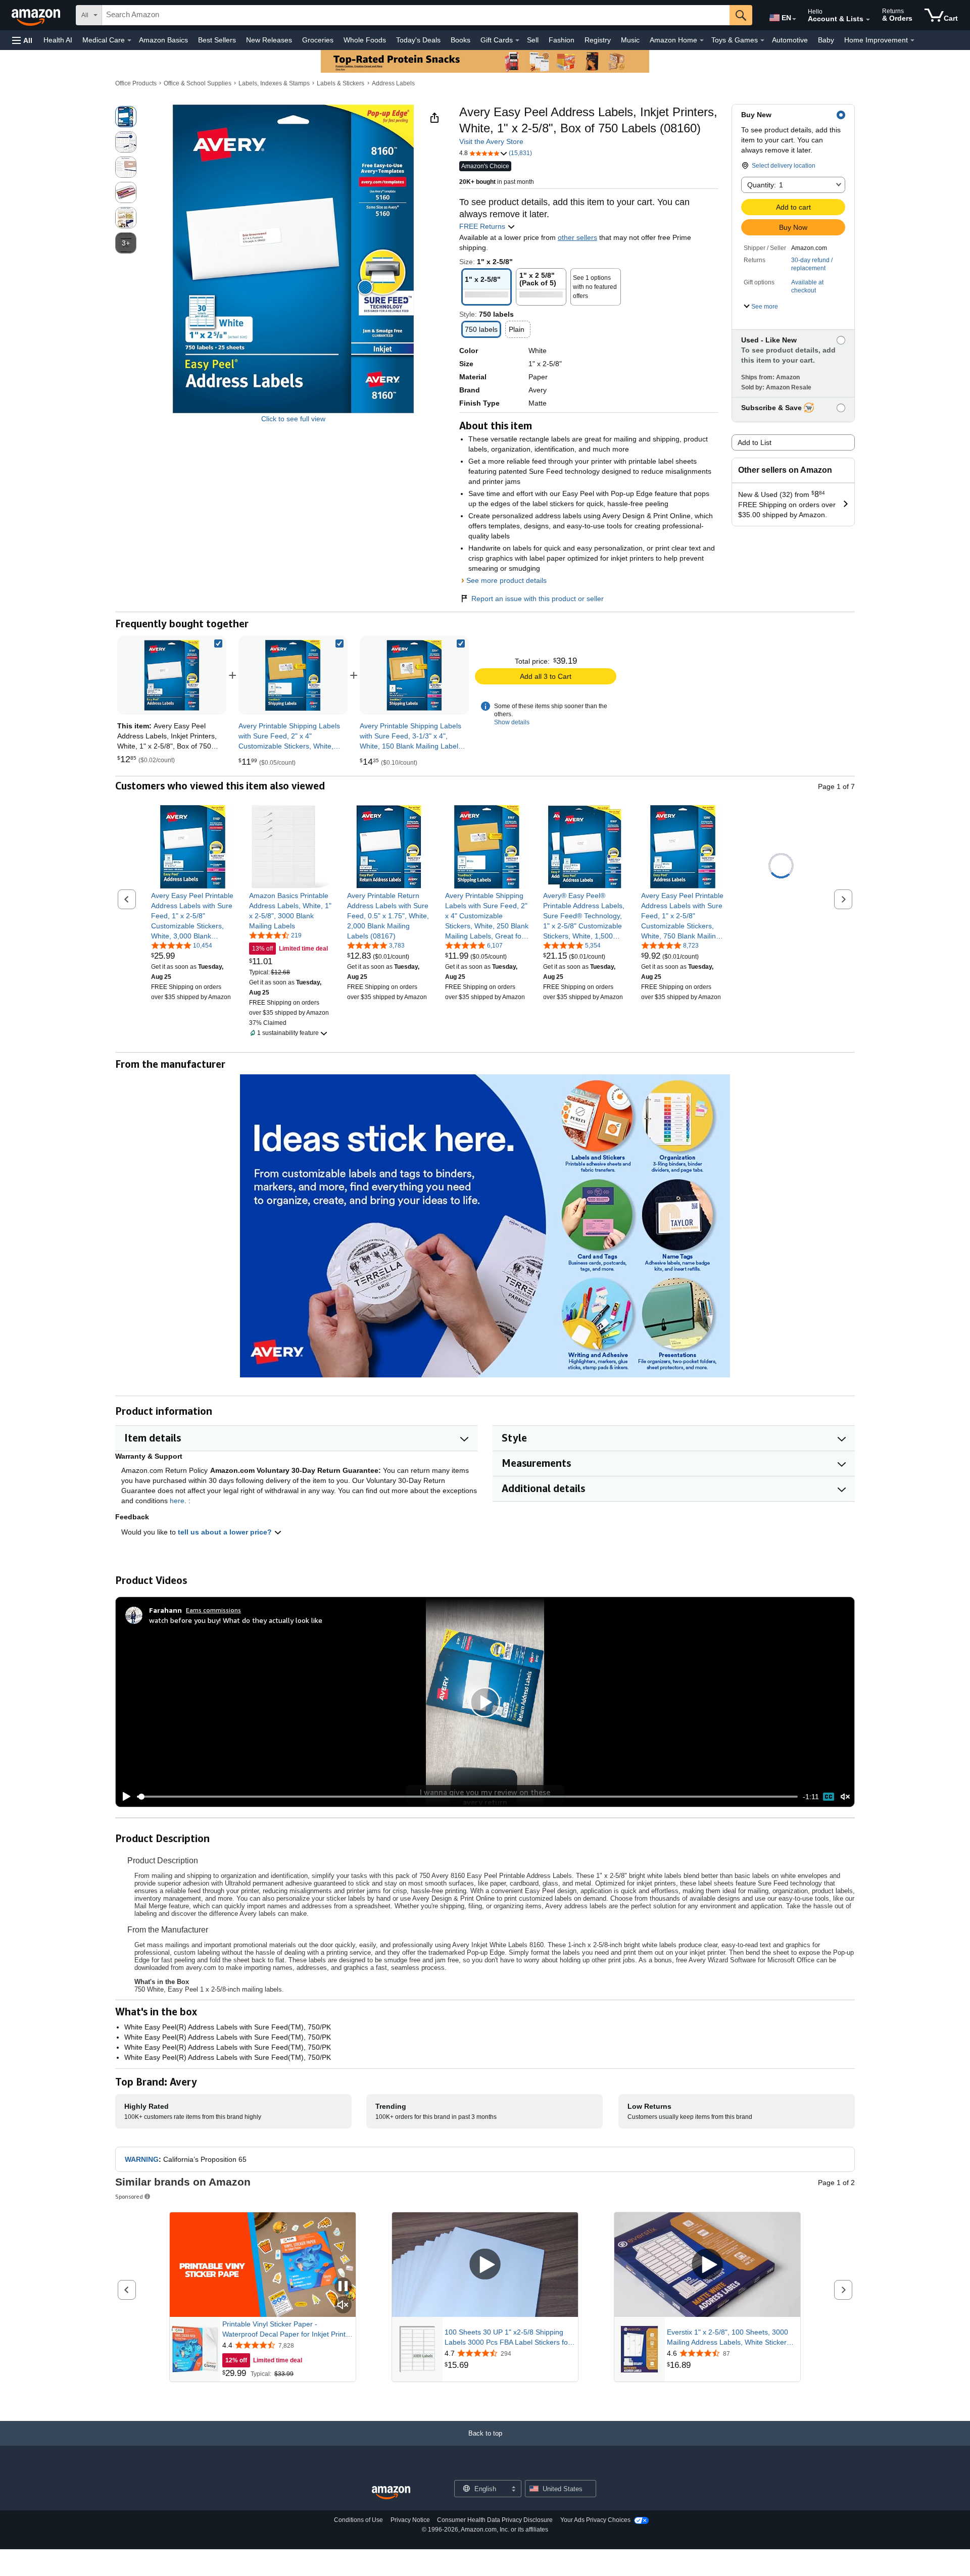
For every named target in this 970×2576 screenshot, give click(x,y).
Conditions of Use (358, 2520)
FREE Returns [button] (483, 226)
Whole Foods (365, 40)
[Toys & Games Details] (762, 40)
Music (630, 40)
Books (460, 40)
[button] (22, 40)
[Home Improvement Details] (912, 40)
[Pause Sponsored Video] (343, 2287)
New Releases (269, 40)
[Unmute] (845, 1797)
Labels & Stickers (341, 83)
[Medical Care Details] (129, 40)
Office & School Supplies (198, 83)
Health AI (58, 40)
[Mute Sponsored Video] (343, 2306)
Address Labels (393, 83)
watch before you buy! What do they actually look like (236, 1620)
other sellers (577, 237)
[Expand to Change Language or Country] (794, 19)
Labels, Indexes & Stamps (274, 83)
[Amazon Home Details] (702, 40)
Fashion (562, 40)
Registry (598, 40)
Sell (533, 40)
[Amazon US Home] (391, 2493)
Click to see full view (293, 419)
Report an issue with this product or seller (538, 599)
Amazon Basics (163, 40)
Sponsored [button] (129, 2196)
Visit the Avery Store (491, 141)
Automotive (790, 40)
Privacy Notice (410, 2520)
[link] (293, 675)
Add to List (755, 442)
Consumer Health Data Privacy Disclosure (495, 2520)
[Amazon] (37, 15)
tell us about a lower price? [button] (226, 1532)
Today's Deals (418, 40)
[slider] (467, 1797)
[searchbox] (416, 15)
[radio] (126, 117)
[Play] (124, 1797)
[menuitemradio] (829, 1797)
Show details (512, 722)
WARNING (142, 2159)
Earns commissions (213, 1610)
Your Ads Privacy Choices (595, 2520)
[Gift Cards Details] (517, 40)
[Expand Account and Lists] (868, 20)
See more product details (506, 580)
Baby (826, 40)
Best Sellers (217, 40)
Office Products (136, 83)
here (177, 1501)
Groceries (318, 40)
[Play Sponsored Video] (485, 2265)
